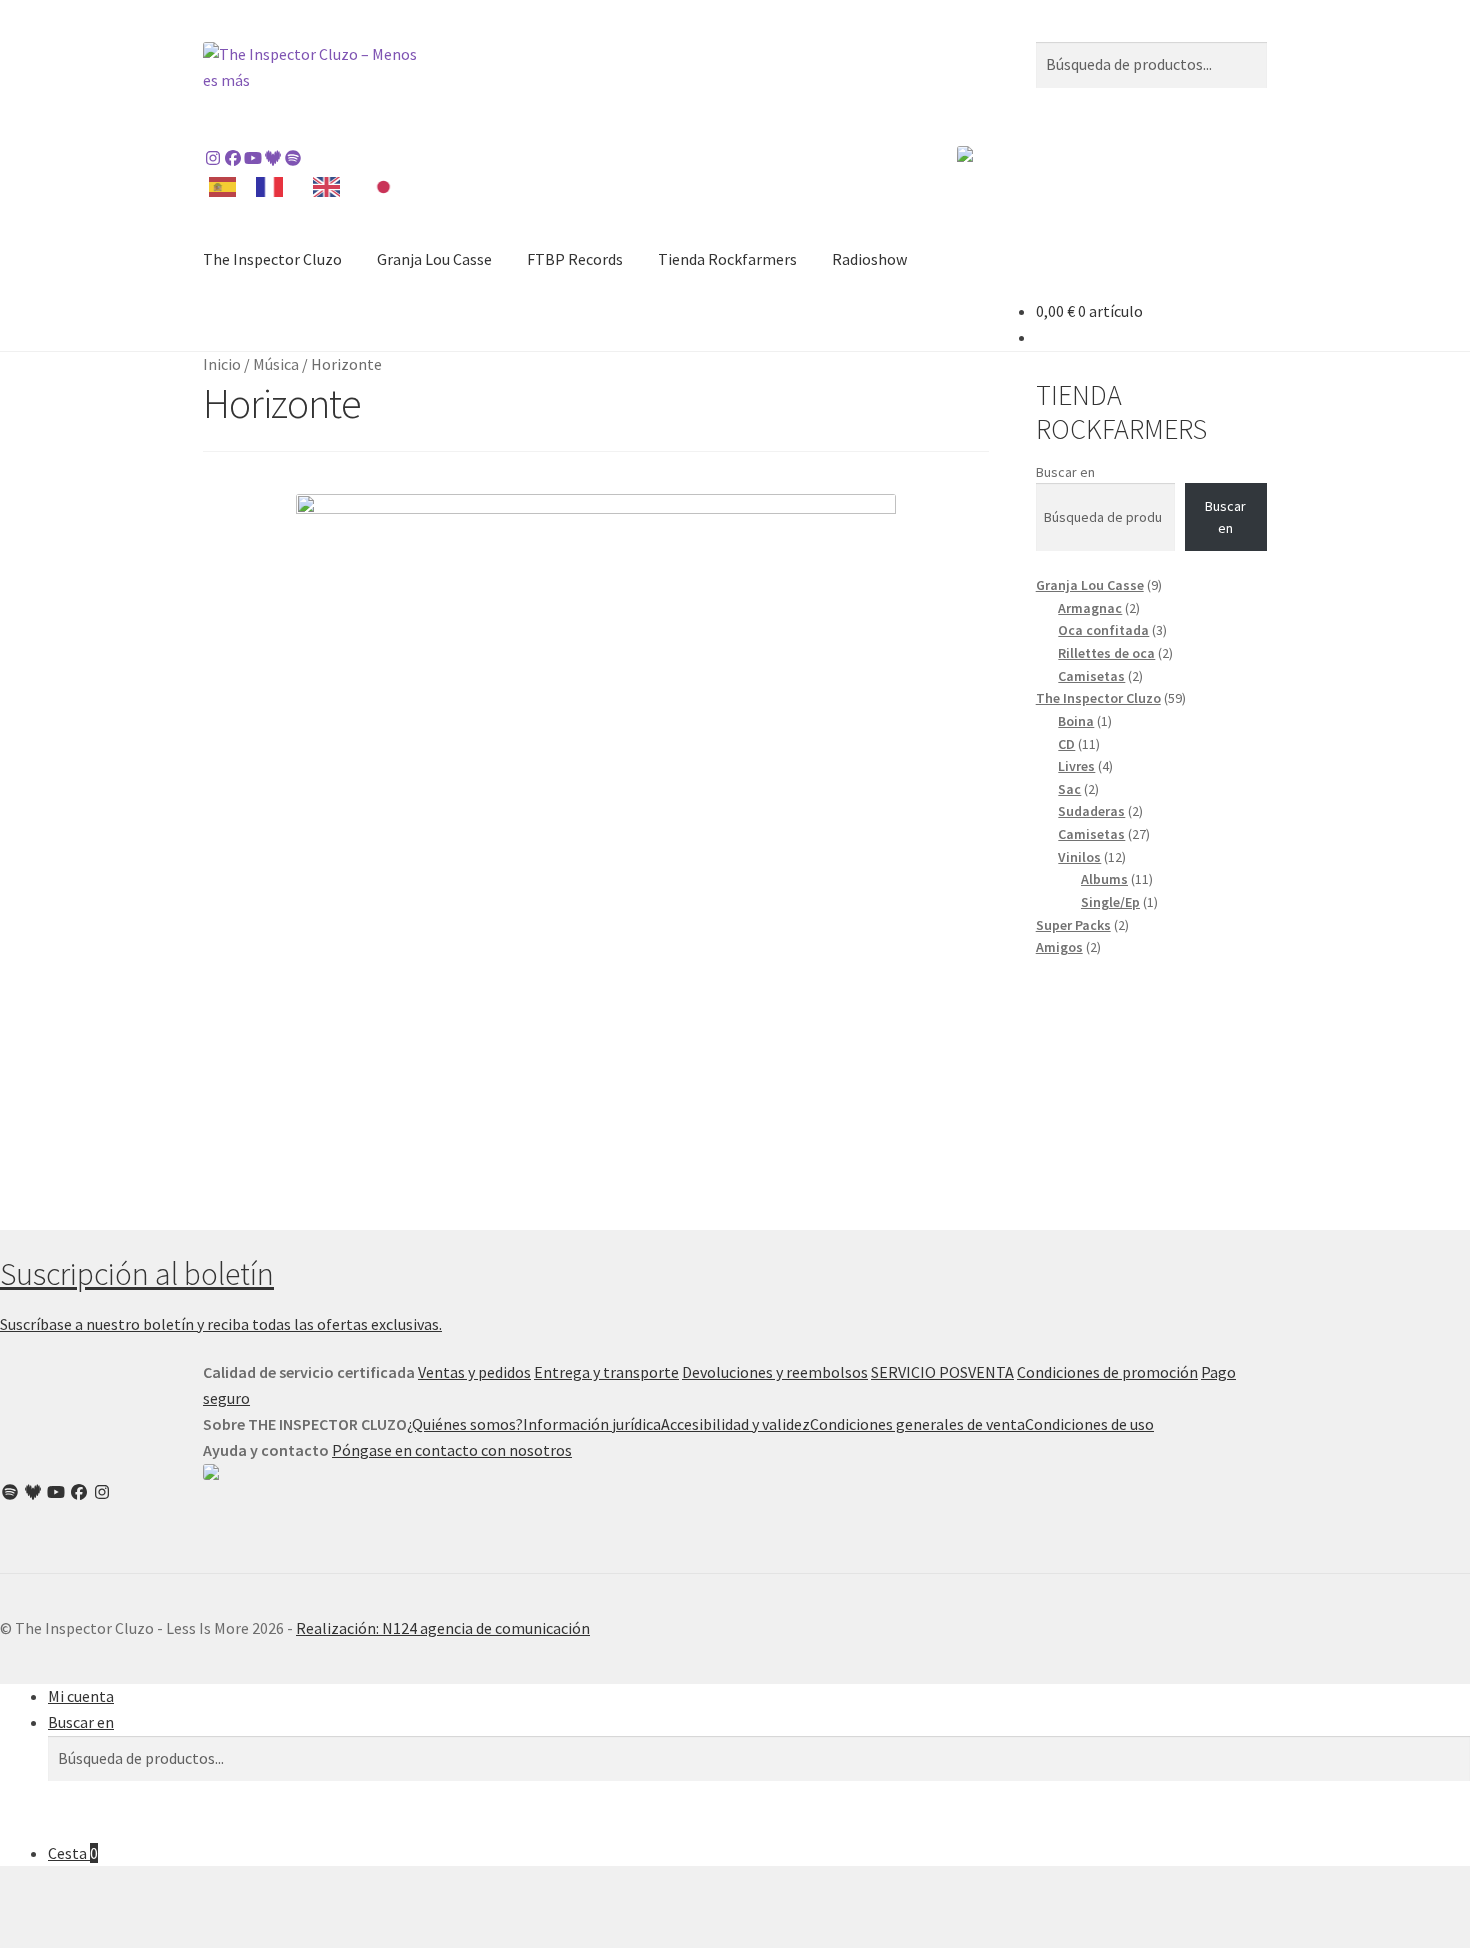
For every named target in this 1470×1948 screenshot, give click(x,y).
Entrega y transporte (606, 1372)
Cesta (73, 1853)
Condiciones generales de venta (917, 1424)
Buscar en (1065, 472)
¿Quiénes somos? (465, 1424)
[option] (274, 187)
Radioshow (869, 259)
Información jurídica (592, 1424)
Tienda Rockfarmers (727, 259)
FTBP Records (575, 259)
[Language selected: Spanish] (310, 185)
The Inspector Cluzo (272, 259)
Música (276, 364)
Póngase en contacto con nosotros (452, 1450)
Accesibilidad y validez (735, 1424)
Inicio (222, 364)
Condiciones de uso (1089, 1424)
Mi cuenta (81, 1696)
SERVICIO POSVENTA (942, 1372)
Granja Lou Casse (434, 259)
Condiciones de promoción (1107, 1372)
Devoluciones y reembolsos (775, 1372)
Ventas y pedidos (474, 1372)
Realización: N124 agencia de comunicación (443, 1628)
